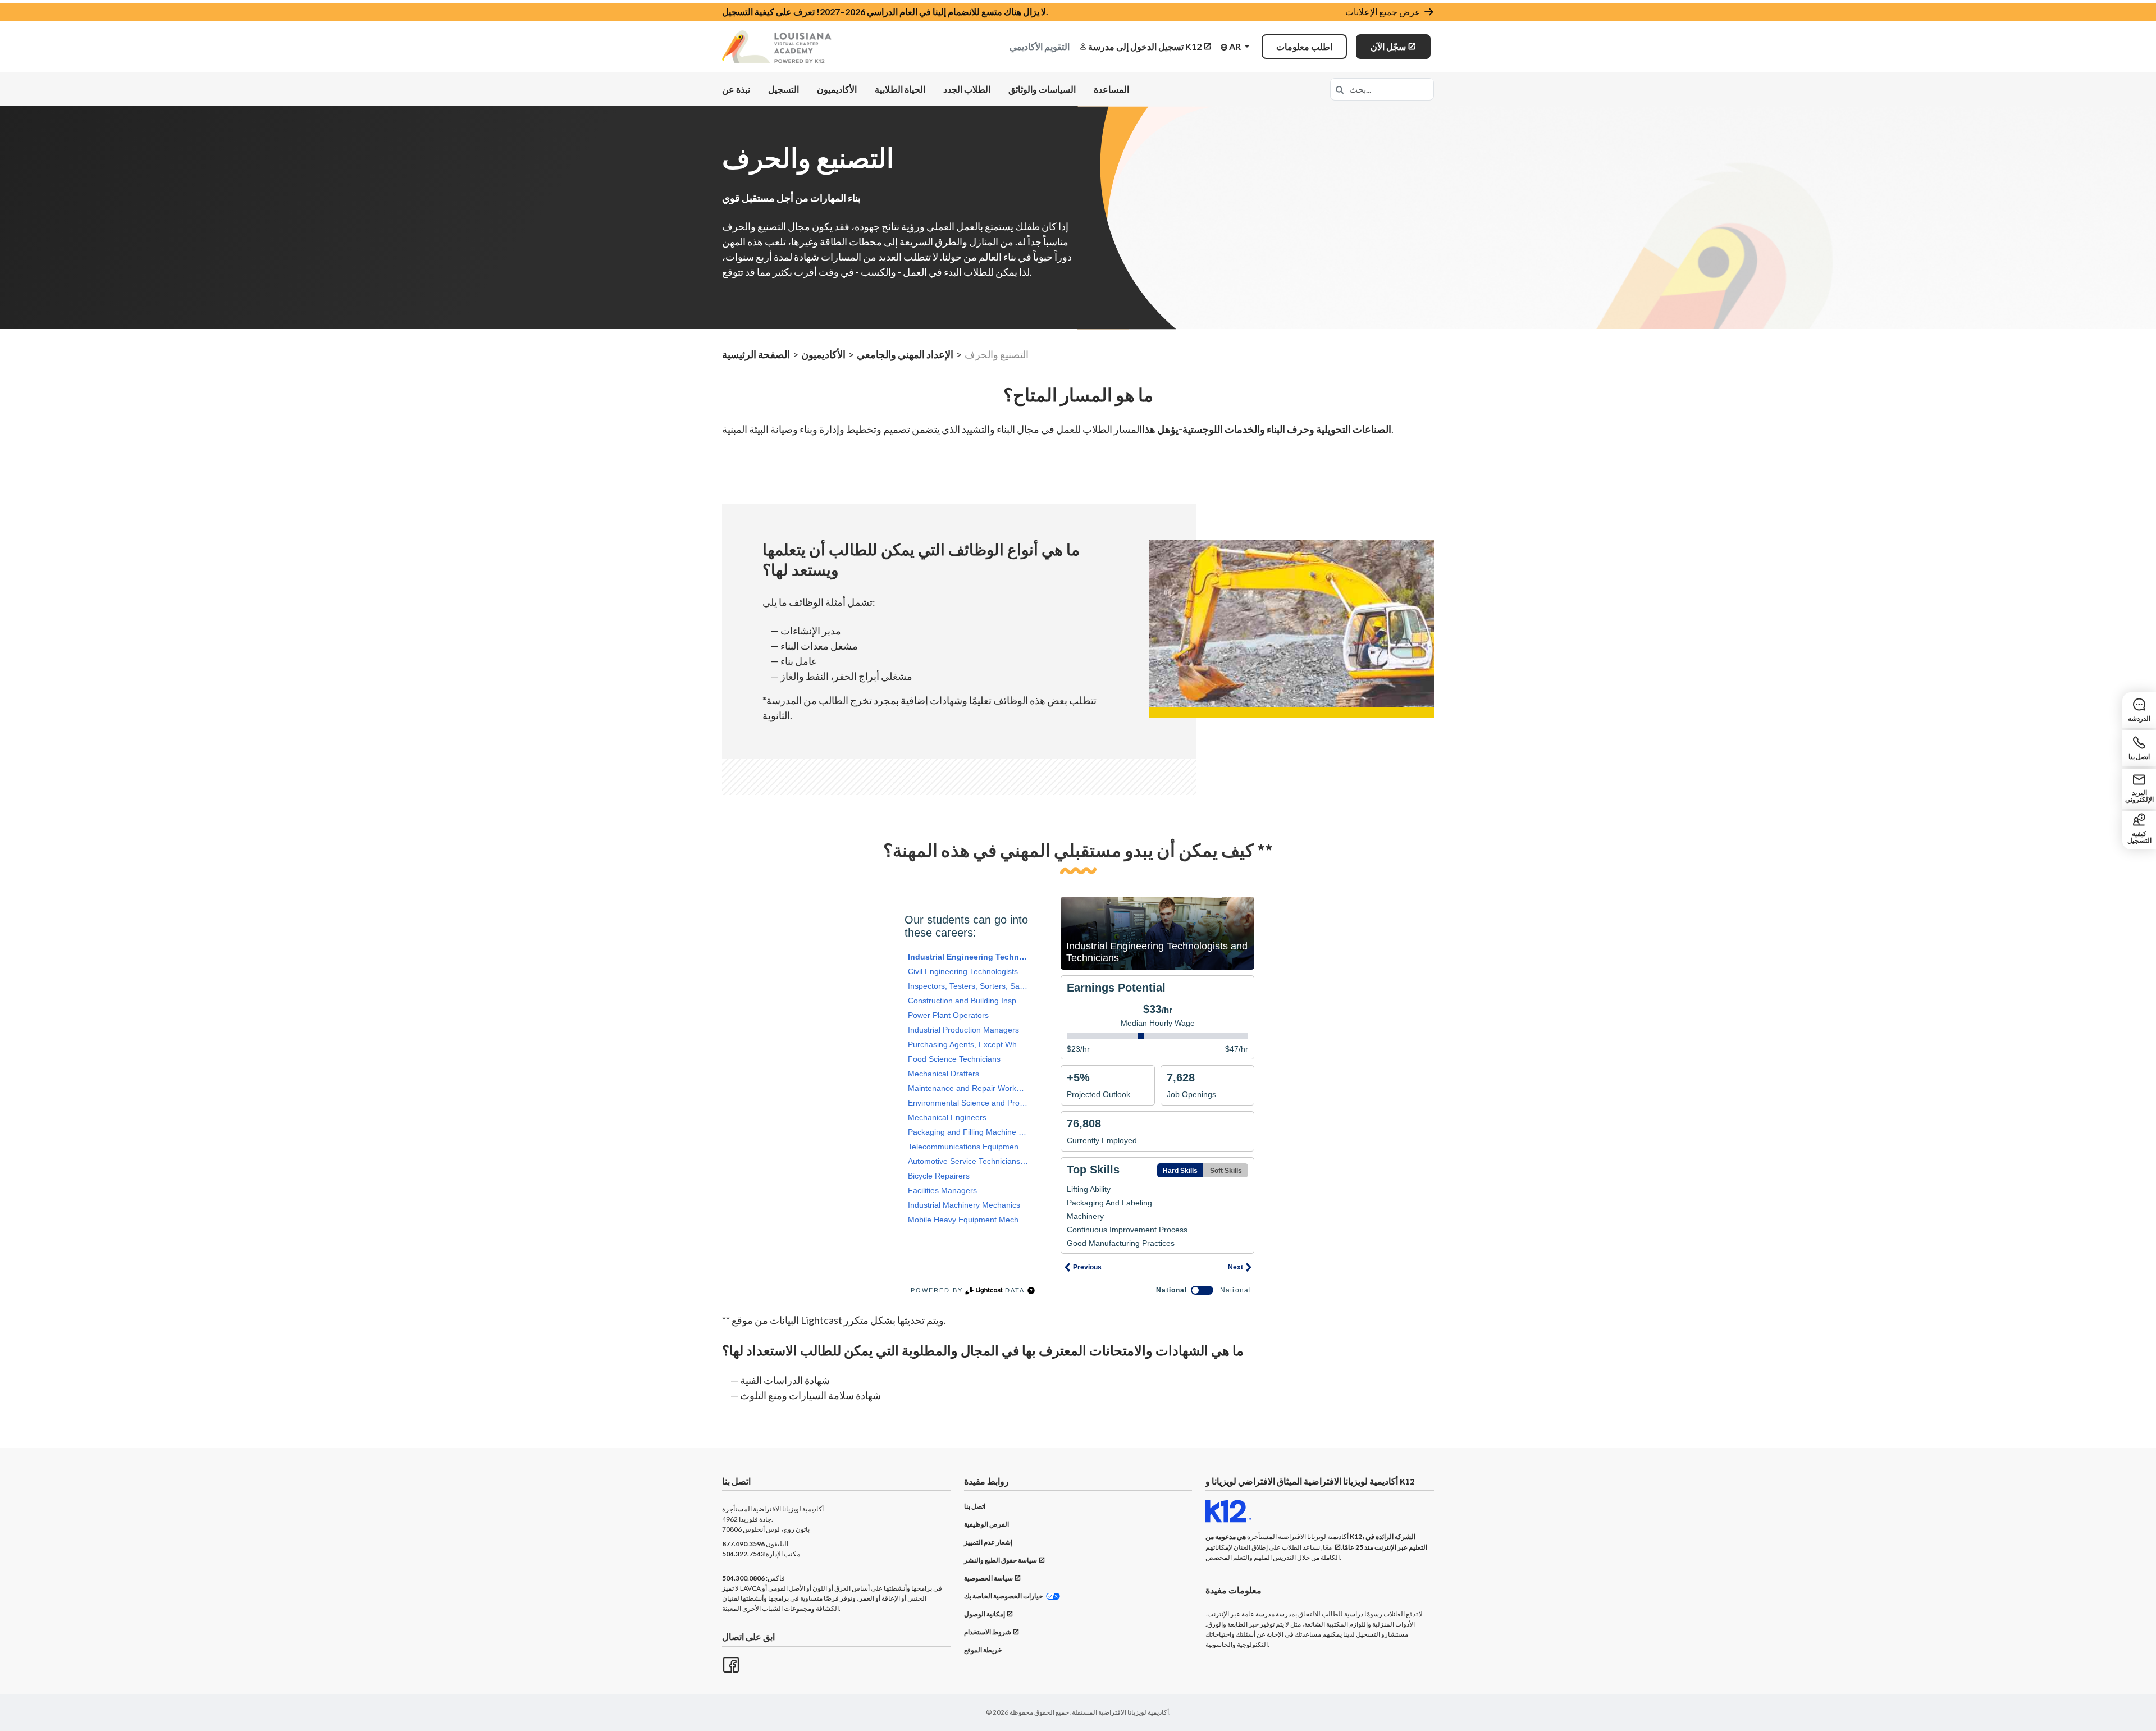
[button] (1235, 47)
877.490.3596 (743, 1544)
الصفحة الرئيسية (756, 354)
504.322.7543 (743, 1554)
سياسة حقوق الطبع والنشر (1001, 1560)
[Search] (1340, 89)
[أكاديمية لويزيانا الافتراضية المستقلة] (777, 47)
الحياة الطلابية (900, 89)
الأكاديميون (837, 89)
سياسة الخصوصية (988, 1578)
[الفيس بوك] (730, 1664)
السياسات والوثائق (1042, 89)
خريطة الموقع (983, 1650)
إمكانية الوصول (985, 1614)
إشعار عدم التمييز (988, 1542)
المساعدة (1111, 89)
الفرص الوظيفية (986, 1524)
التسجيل (784, 89)
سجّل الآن (1388, 46)
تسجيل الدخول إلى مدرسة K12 (1145, 46)
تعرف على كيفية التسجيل (768, 12)
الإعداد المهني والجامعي (905, 354)
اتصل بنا (975, 1506)
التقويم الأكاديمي (1040, 46)
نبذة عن (736, 89)
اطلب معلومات (1304, 46)
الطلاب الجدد (967, 89)
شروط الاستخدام (988, 1632)
